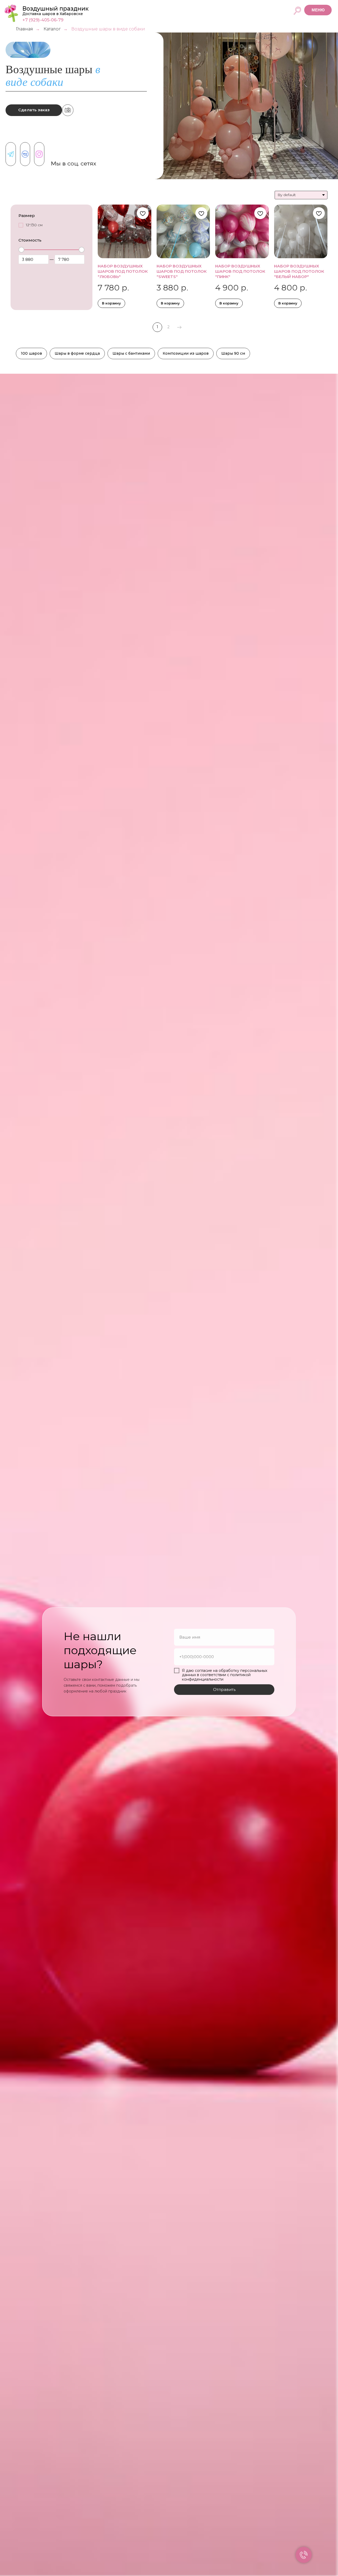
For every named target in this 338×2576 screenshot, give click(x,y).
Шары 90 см (233, 353)
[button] (318, 10)
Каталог (52, 29)
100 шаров (31, 353)
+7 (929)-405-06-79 (43, 20)
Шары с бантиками (131, 353)
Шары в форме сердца (77, 353)
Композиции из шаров (186, 353)
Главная (24, 29)
